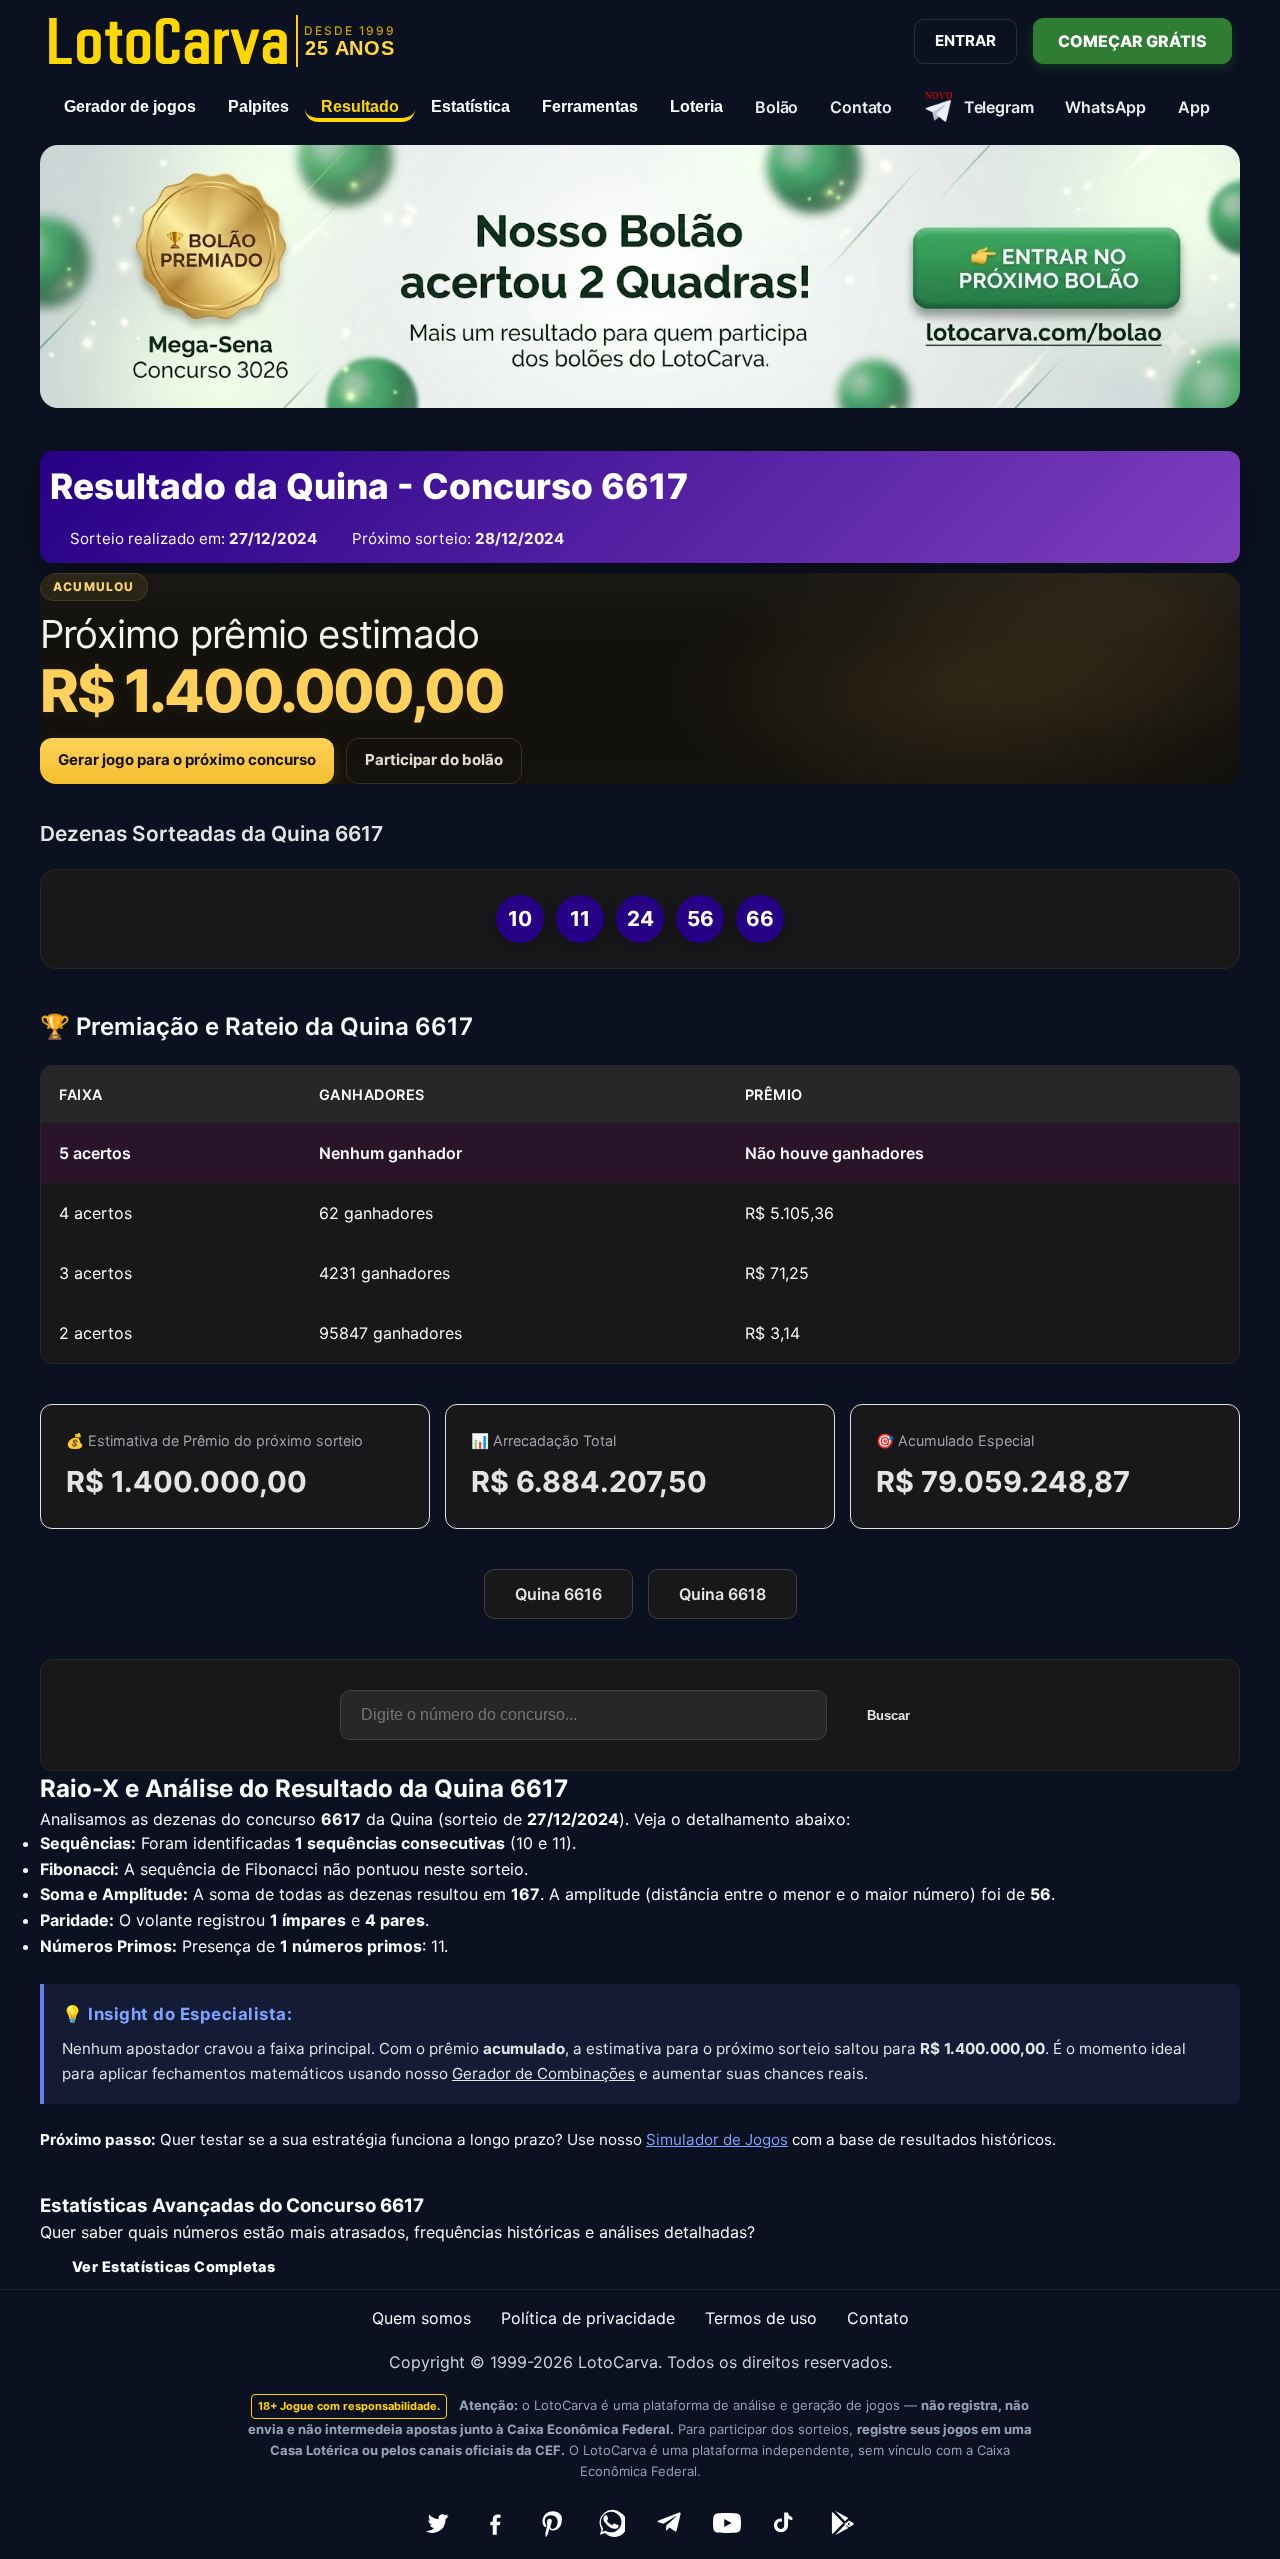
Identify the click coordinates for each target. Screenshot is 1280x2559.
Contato (878, 2318)
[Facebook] (495, 2523)
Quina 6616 (558, 1594)
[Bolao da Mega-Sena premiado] (640, 276)
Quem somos (421, 2318)
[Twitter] (437, 2523)
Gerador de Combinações (543, 2073)
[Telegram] (669, 2523)
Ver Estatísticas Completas (173, 2266)
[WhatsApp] (611, 2523)
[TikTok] (785, 2523)
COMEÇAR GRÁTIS (1132, 41)
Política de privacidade (588, 2318)
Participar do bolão (434, 759)
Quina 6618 (722, 1594)
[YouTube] (727, 2523)
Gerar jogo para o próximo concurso (187, 759)
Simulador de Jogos (717, 2139)
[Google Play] (843, 2523)
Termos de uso (761, 2318)
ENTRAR (965, 40)
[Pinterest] (553, 2523)
